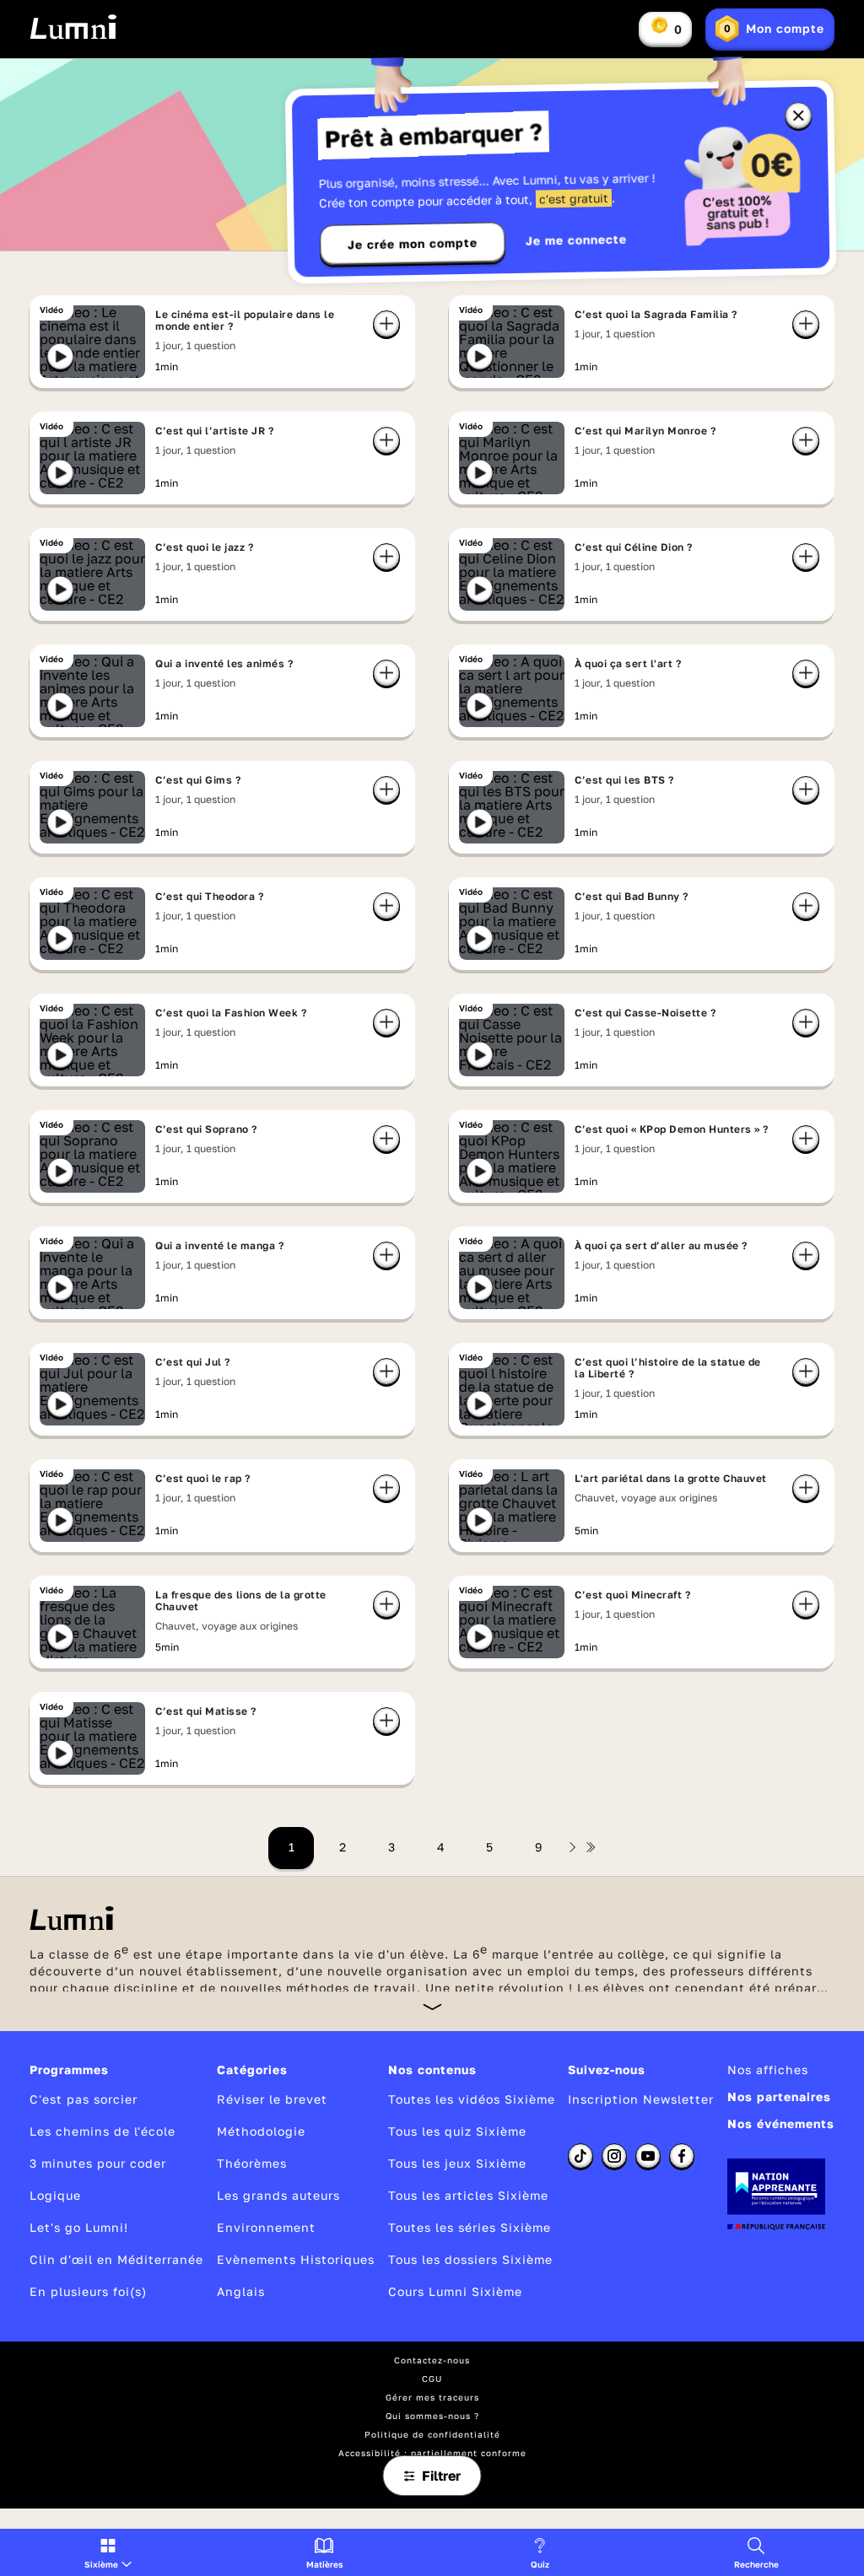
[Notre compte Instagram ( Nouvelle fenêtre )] (614, 2156)
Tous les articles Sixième (468, 2195)
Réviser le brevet (272, 2099)
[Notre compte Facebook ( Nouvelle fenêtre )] (682, 2156)
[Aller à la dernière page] (591, 1847)
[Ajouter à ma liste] (386, 324)
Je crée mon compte (413, 244)
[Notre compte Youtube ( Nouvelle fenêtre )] (648, 2156)
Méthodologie (261, 2131)
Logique (55, 2195)
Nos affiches (768, 2069)
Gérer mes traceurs (432, 2397)
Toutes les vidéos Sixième (472, 2099)
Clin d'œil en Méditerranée (116, 2259)
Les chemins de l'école (103, 2131)
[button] (108, 2552)
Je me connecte (576, 240)
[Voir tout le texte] (432, 2006)
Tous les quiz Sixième (457, 2131)
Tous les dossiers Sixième (470, 2259)
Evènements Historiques (296, 2259)
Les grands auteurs (278, 2195)
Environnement (266, 2227)
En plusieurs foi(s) (88, 2291)
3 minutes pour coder (98, 2163)
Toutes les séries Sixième (470, 2227)
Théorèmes (252, 2163)
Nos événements (781, 2123)
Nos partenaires (779, 2096)
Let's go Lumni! (79, 2227)
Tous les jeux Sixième (457, 2163)
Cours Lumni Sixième (455, 2291)
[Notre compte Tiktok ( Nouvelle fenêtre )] (580, 2156)
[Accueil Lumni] (73, 27)
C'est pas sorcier (84, 2099)
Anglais (241, 2291)
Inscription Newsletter (641, 2099)
